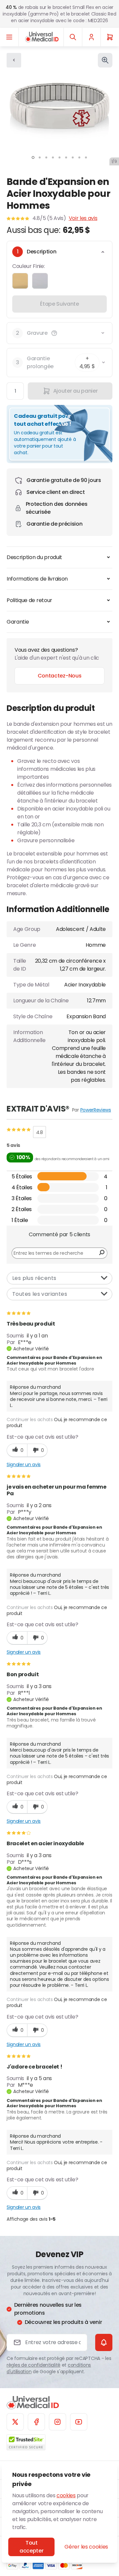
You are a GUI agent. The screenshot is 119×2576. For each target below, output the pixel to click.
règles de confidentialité (34, 2365)
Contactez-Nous (60, 676)
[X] (15, 2422)
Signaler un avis (24, 1464)
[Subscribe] (104, 2342)
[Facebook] (36, 2422)
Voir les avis (83, 218)
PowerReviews (96, 1110)
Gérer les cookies (86, 2547)
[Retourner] (14, 60)
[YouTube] (79, 2422)
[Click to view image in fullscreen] (105, 60)
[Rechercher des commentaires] (102, 1253)
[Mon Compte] (91, 37)
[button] (54, 333)
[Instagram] (58, 2422)
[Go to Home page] (42, 37)
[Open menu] (9, 37)
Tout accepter (31, 2547)
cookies (66, 2495)
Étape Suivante (59, 304)
